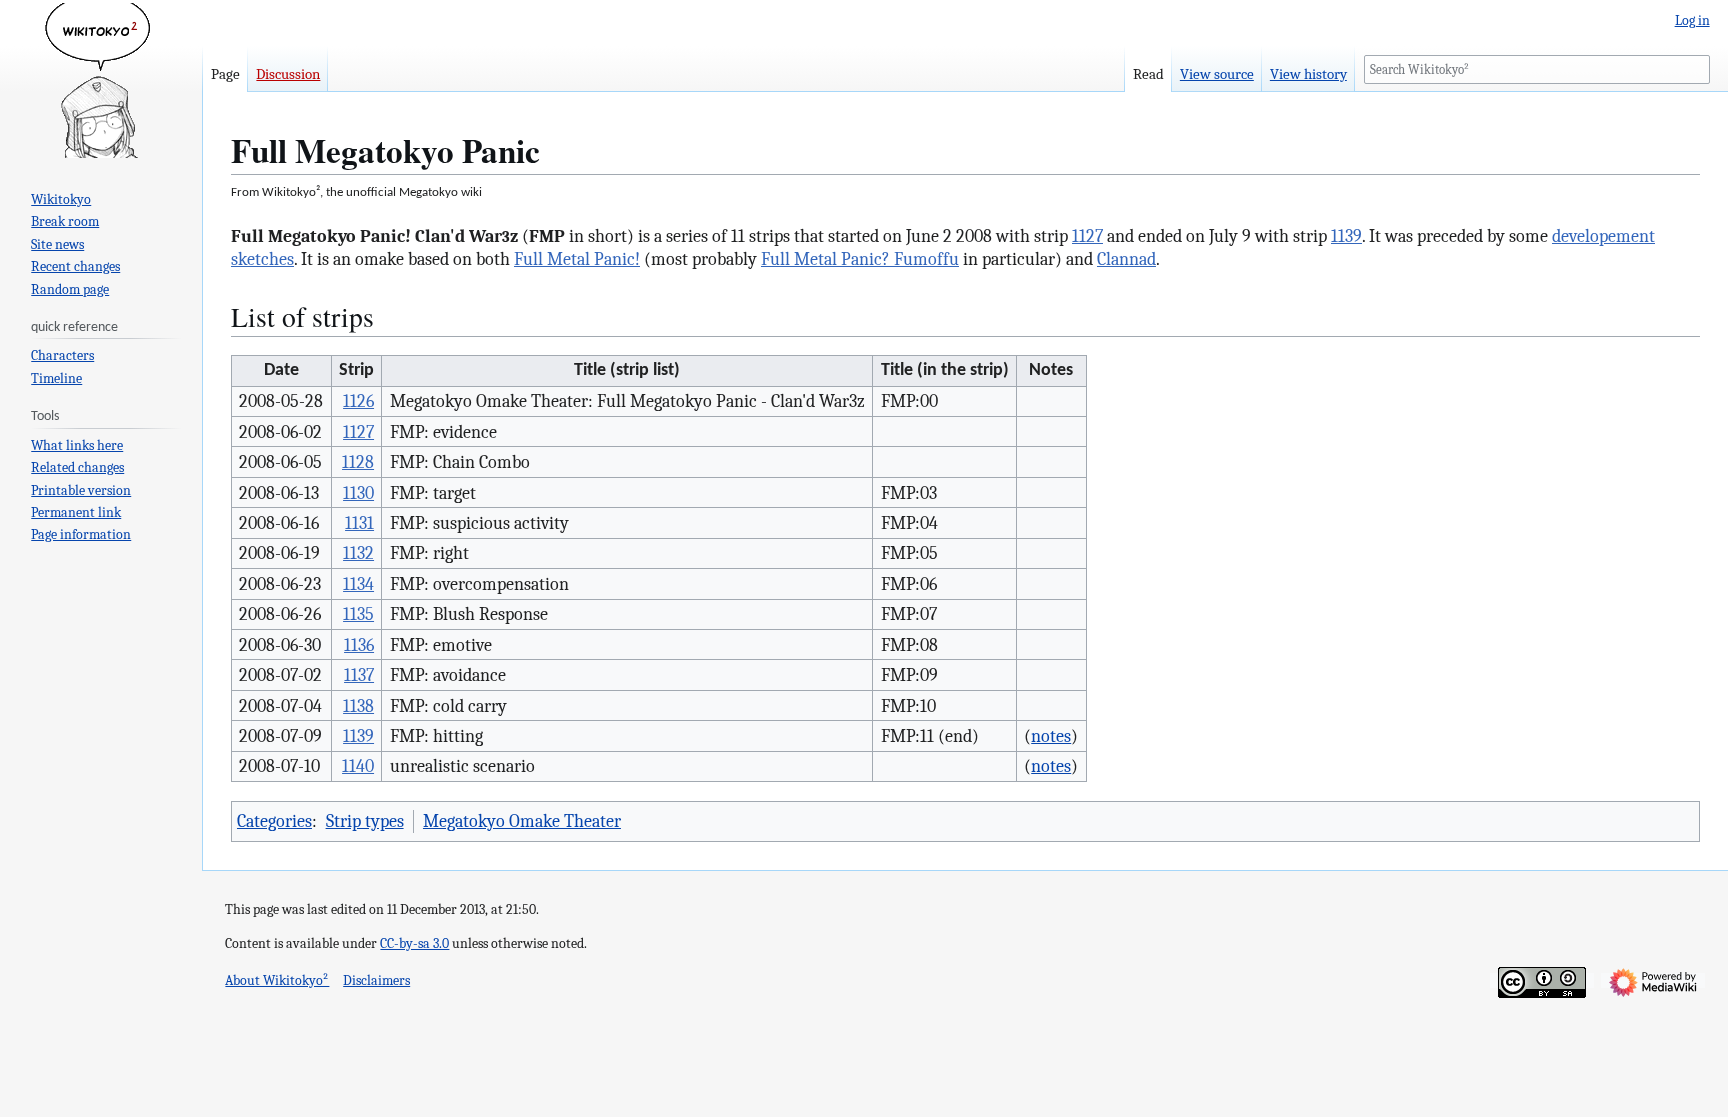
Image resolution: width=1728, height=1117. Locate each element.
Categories (274, 821)
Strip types (365, 821)
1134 (358, 584)
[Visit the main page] (101, 80)
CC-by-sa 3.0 (414, 943)
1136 (359, 645)
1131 (359, 523)
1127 (1087, 236)
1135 (358, 614)
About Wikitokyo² (277, 980)
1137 (359, 675)
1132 (358, 553)
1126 (358, 401)
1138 (358, 706)
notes (1051, 736)
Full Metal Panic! (577, 259)
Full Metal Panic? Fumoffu (860, 259)
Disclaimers (376, 980)
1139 (1346, 236)
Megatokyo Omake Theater (522, 821)
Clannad (1126, 259)
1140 (358, 766)
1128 (358, 462)
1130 (358, 493)
